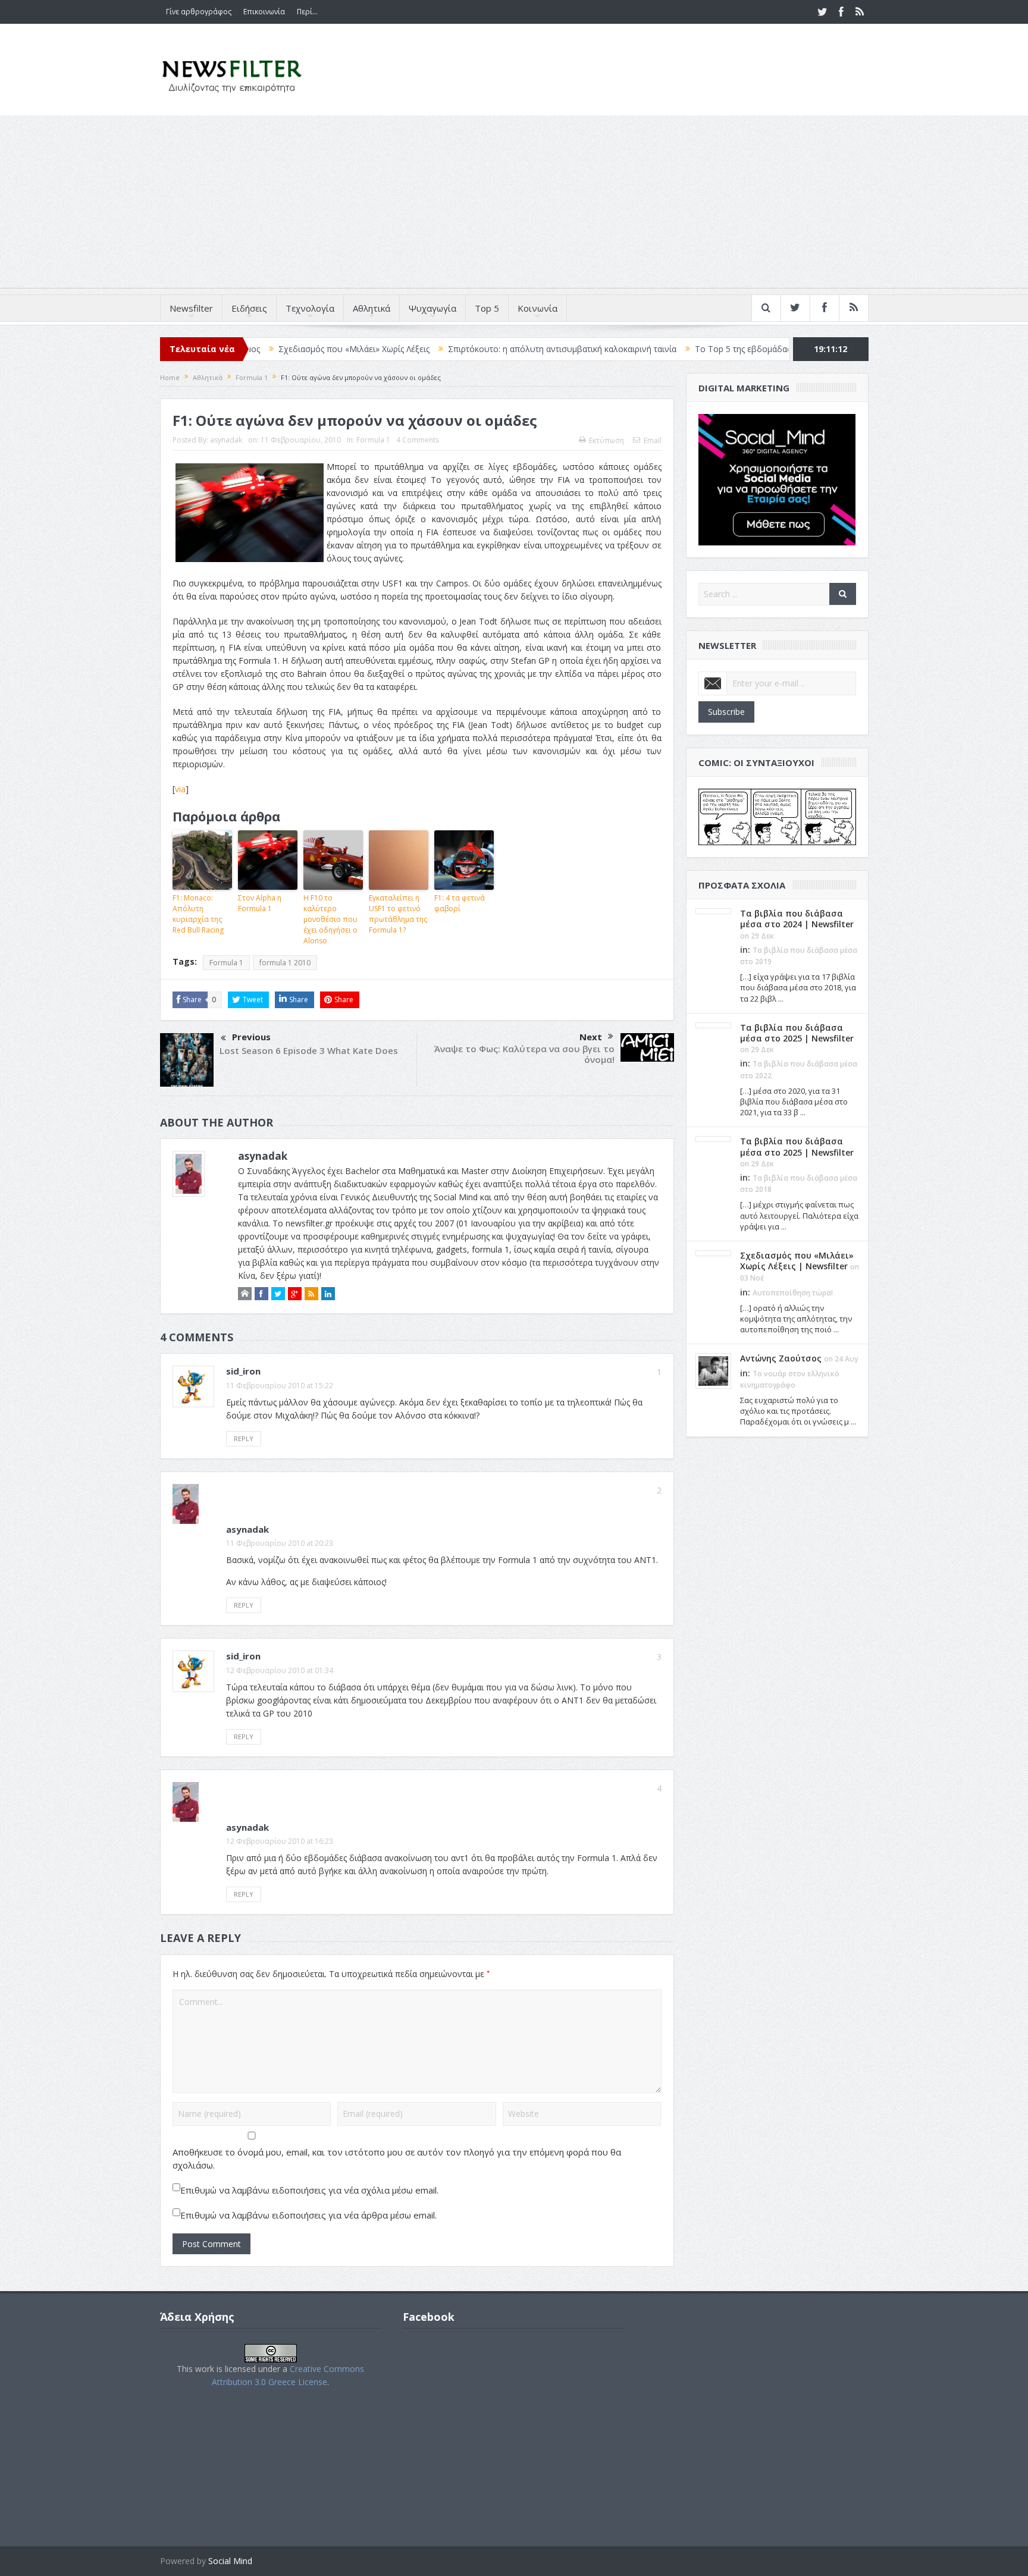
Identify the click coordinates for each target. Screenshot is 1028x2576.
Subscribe (726, 712)
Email (653, 440)
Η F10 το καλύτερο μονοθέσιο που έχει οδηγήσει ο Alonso (330, 919)
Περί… (307, 12)
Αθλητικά (372, 308)
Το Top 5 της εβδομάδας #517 (654, 349)
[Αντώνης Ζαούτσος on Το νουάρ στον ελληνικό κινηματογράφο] (713, 1370)
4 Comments (418, 440)
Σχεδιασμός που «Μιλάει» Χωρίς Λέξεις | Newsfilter (797, 1261)
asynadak (226, 440)
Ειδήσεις (249, 308)
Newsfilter (191, 308)
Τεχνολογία (310, 308)
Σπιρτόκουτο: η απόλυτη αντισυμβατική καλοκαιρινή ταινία (463, 349)
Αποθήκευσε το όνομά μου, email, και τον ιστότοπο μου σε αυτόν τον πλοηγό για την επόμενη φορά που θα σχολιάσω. (397, 2158)
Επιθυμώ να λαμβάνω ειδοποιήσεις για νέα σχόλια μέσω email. (309, 2190)
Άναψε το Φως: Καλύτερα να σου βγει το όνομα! (524, 1054)
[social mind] (777, 479)
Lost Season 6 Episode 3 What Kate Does (309, 1050)
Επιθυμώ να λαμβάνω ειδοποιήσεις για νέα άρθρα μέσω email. (308, 2215)
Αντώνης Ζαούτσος (781, 1358)
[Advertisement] (514, 205)
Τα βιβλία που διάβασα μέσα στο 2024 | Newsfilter (797, 919)
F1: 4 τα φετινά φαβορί (460, 903)
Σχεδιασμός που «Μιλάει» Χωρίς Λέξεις (255, 349)
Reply (244, 1438)
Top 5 (487, 308)
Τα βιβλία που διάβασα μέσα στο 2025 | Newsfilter (797, 1033)
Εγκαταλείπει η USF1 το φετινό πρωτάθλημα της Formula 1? (398, 914)
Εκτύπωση (607, 440)
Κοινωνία (537, 308)
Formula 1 (373, 440)
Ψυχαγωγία (432, 308)
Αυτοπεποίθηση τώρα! (793, 1293)
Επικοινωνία (264, 12)
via (180, 789)
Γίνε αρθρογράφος (199, 12)
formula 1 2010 (285, 963)
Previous (251, 1037)
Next (591, 1037)
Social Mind (230, 2561)
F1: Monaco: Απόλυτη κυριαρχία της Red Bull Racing (198, 914)
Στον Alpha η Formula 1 (260, 903)
